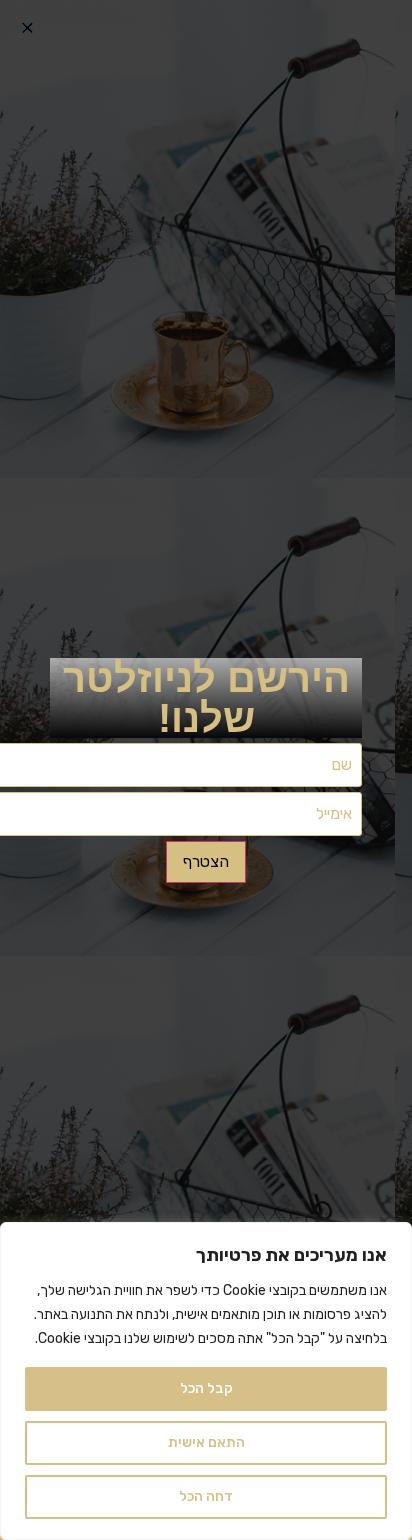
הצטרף (206, 861)
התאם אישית (206, 1442)
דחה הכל (206, 1496)
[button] (27, 27)
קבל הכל (206, 1388)
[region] (206, 1381)
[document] (206, 770)
